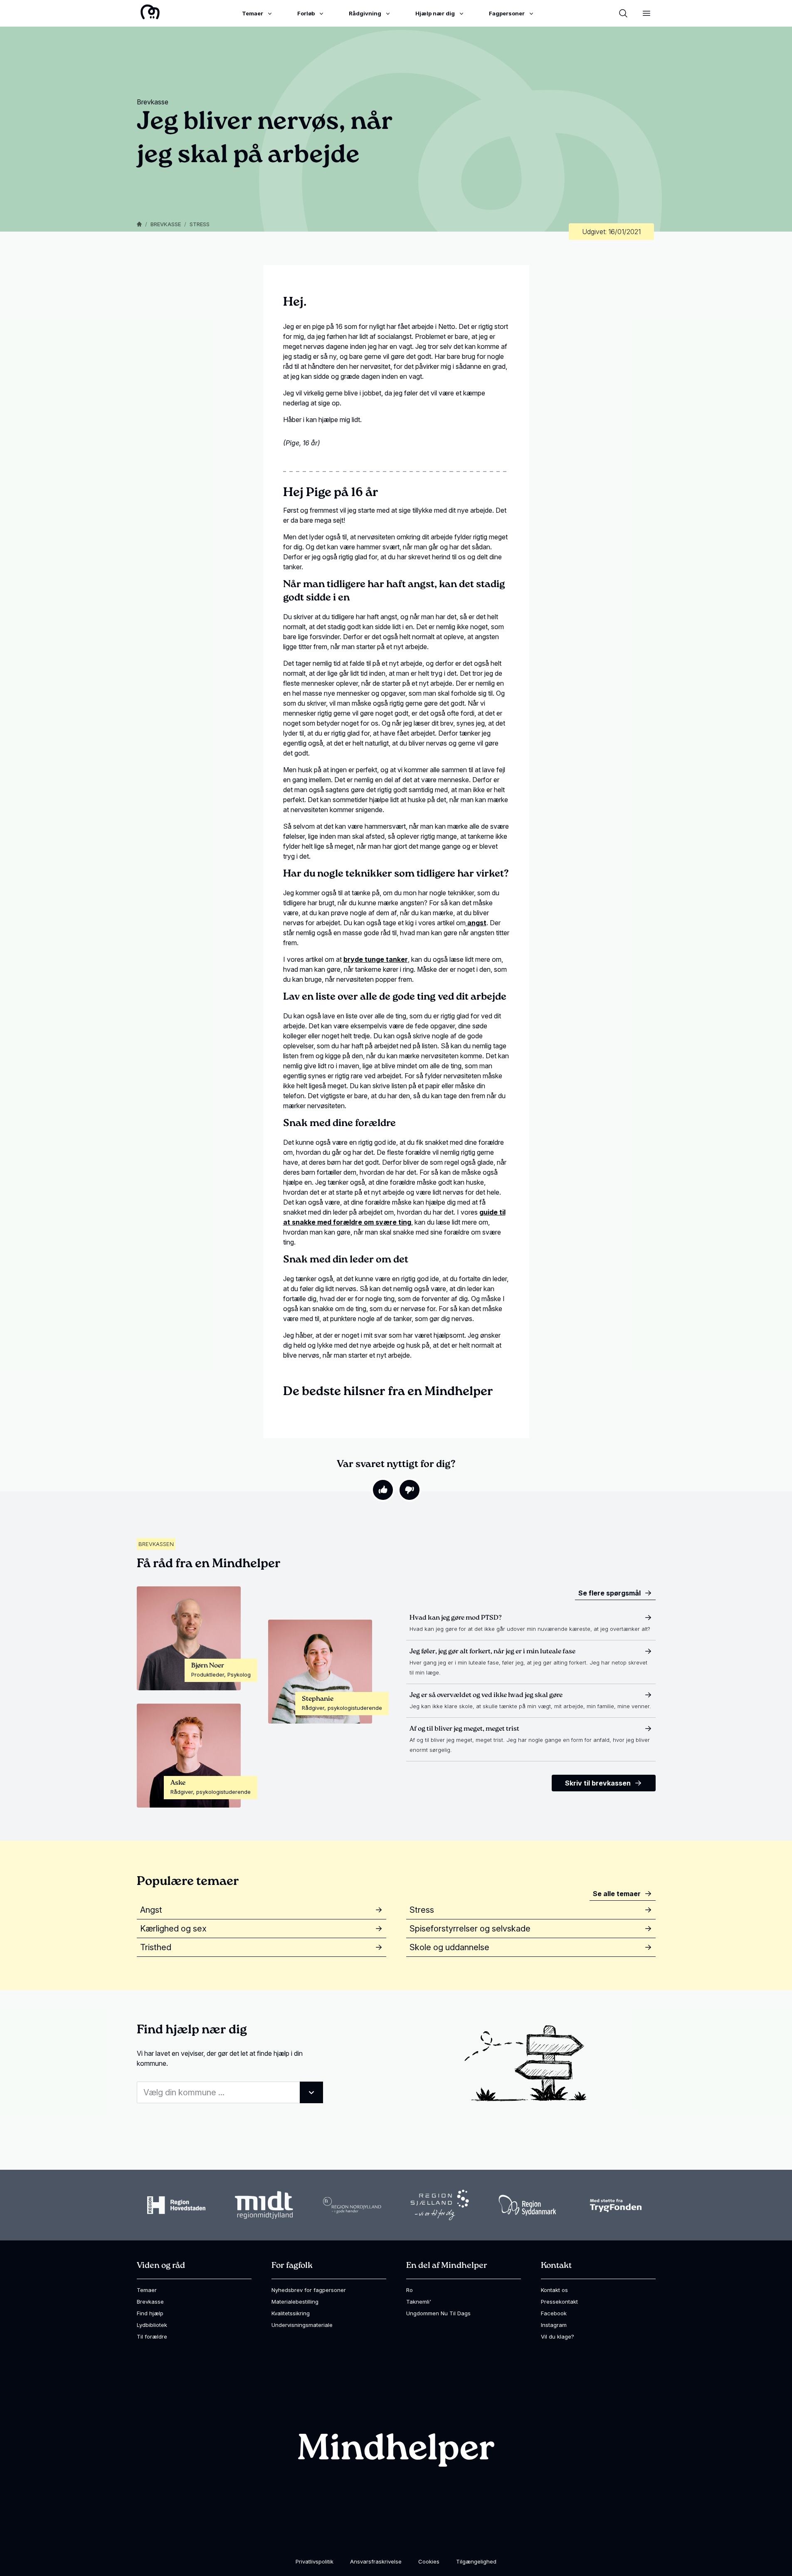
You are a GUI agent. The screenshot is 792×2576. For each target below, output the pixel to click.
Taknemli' (419, 2302)
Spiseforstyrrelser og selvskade (470, 1929)
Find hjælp (150, 2313)
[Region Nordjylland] (352, 2205)
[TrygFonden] (616, 2205)
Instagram (554, 2325)
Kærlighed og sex (173, 1929)
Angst (151, 1910)
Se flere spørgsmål (609, 1593)
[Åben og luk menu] (646, 13)
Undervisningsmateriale (302, 2325)
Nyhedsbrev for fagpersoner (309, 2290)
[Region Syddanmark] (528, 2205)
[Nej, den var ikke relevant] (410, 1490)
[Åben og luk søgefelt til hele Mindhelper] (623, 13)
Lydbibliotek (152, 2325)
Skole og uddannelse (449, 1947)
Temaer (147, 2290)
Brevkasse (166, 224)
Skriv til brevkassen (598, 1783)
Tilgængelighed (476, 2561)
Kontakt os (554, 2290)
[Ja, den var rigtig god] (383, 1490)
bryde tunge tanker (376, 959)
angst (476, 923)
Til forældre (152, 2336)
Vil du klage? (558, 2336)
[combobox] (230, 2092)
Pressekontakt (559, 2302)
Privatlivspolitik (315, 2561)
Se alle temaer (617, 1894)
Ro (410, 2290)
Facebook (554, 2313)
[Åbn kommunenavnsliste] (311, 2092)
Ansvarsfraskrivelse (376, 2561)
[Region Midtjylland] (264, 2205)
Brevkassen (156, 1544)
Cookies (429, 2561)
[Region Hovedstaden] (176, 2205)
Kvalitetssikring (291, 2313)
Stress (200, 224)
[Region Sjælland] (440, 2205)
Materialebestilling (295, 2302)
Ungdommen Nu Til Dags (438, 2313)
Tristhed (156, 1947)
